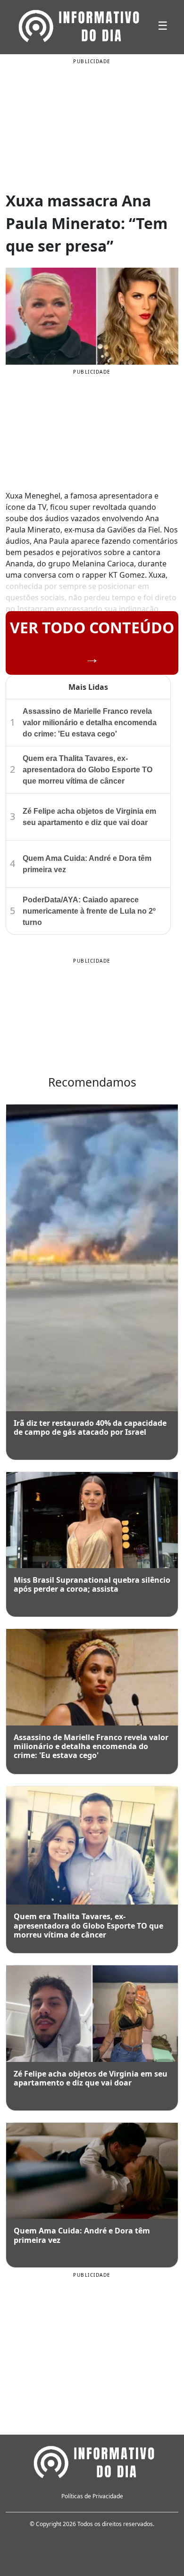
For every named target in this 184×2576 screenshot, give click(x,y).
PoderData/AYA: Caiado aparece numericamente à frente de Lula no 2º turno (89, 911)
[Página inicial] (92, 2461)
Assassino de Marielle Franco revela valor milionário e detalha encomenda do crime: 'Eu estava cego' (90, 723)
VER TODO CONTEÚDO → (92, 642)
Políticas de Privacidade (92, 2496)
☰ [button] (163, 25)
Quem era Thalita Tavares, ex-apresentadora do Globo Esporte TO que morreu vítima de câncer (88, 770)
